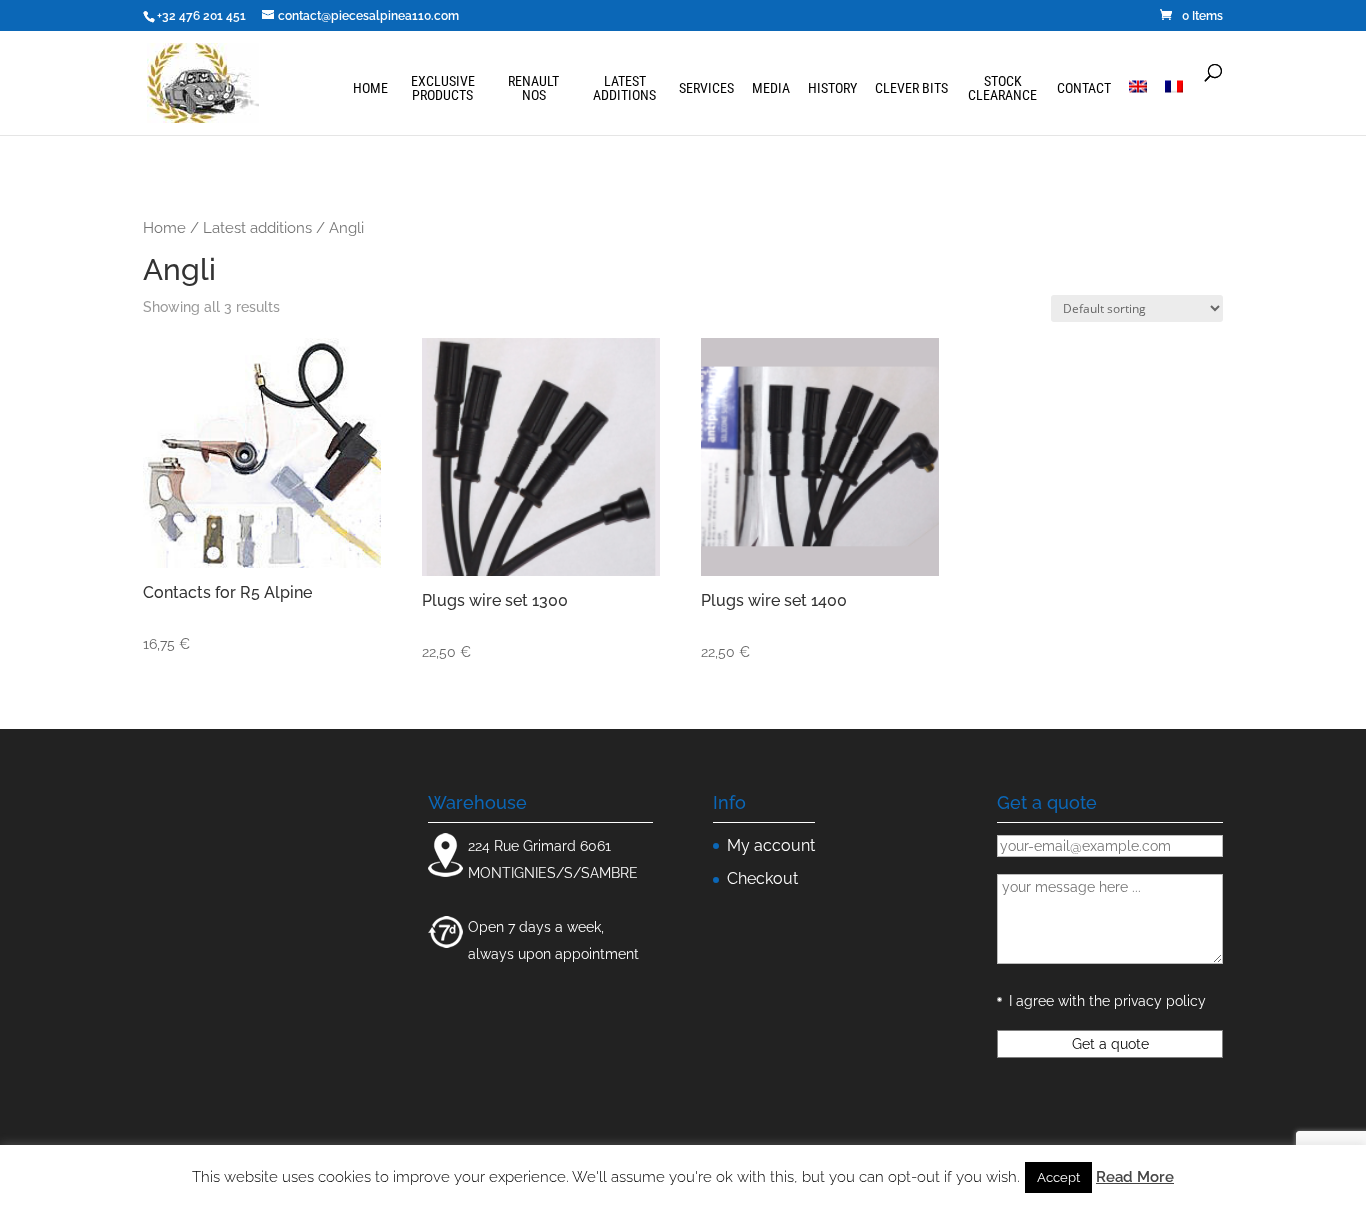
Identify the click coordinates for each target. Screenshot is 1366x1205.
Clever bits (911, 88)
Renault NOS (533, 88)
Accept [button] (1058, 1177)
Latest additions (624, 88)
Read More (1135, 1177)
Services (706, 88)
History (832, 88)
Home (370, 88)
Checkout (762, 878)
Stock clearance (1002, 88)
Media (771, 88)
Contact (1084, 88)
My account (771, 845)
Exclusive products (443, 88)
